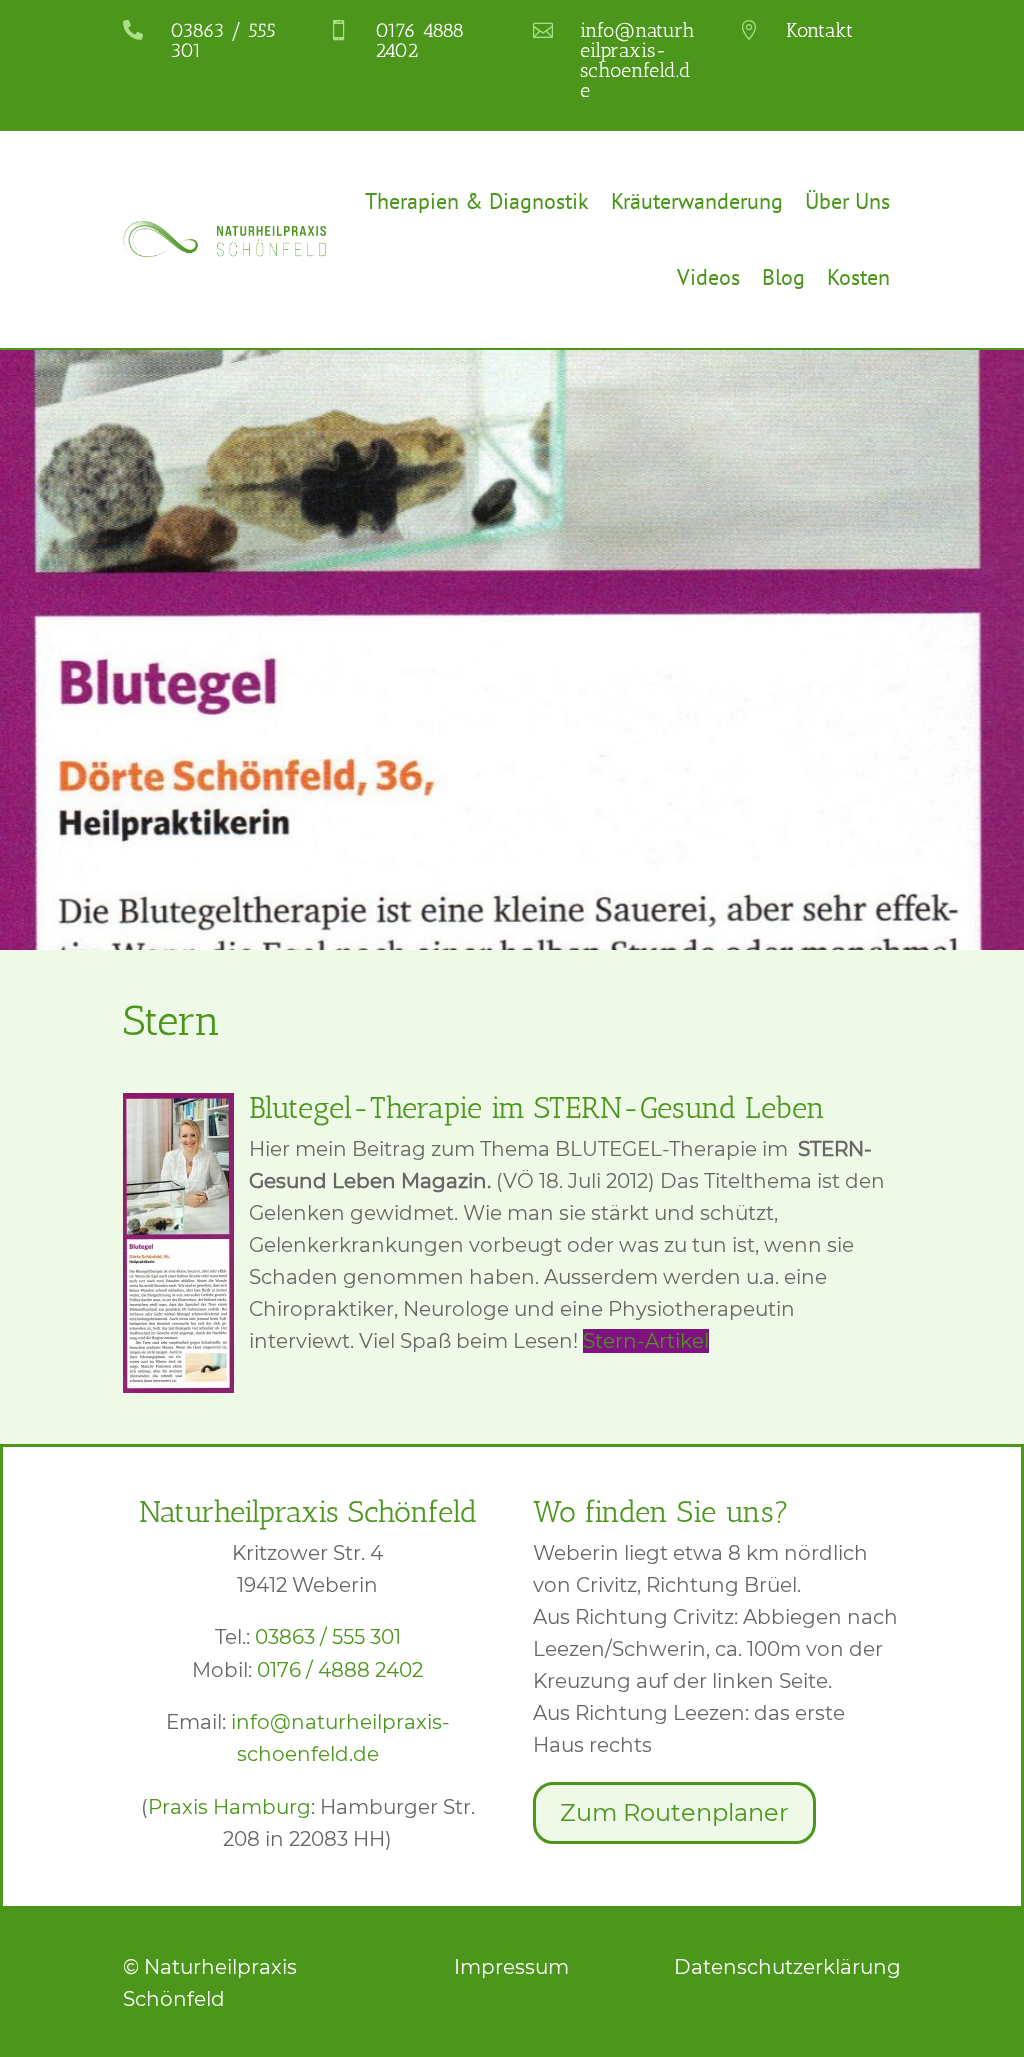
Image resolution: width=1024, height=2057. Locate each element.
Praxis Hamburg (229, 1807)
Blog (783, 277)
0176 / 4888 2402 (340, 1670)
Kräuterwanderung (697, 201)
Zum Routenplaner (674, 1812)
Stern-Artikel (646, 1341)
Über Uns (847, 201)
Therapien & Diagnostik (477, 201)
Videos (708, 277)
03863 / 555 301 (328, 1637)
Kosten (858, 277)
